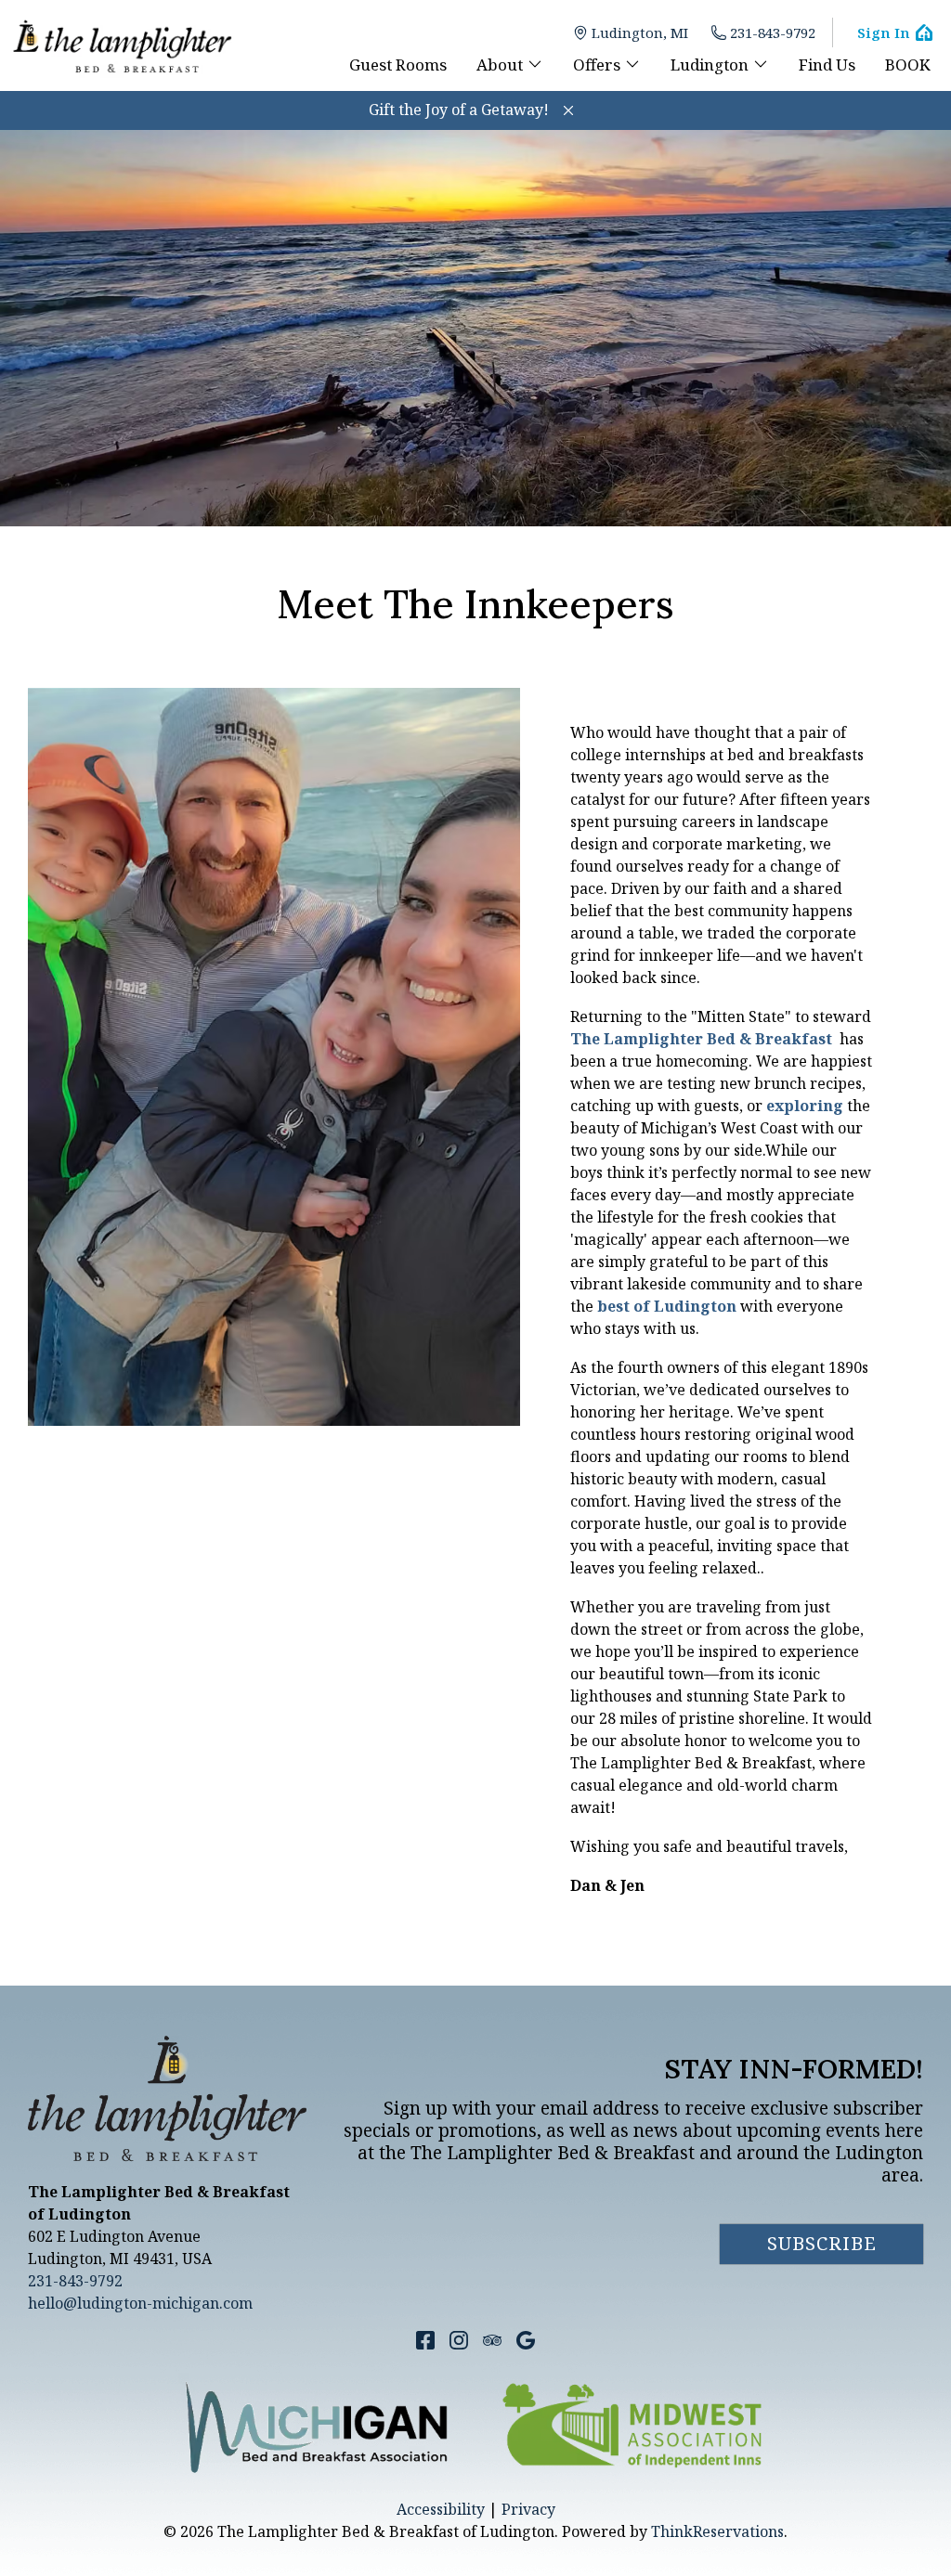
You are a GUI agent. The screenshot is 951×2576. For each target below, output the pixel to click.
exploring (805, 1106)
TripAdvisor (492, 2340)
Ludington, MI (640, 32)
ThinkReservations (717, 2531)
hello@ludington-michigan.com (140, 2303)
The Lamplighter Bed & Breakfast (701, 1039)
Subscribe (822, 2243)
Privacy (528, 2509)
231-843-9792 (773, 32)
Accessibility (441, 2509)
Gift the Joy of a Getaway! (459, 110)
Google (526, 2340)
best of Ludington (667, 1306)
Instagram (459, 2340)
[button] (568, 110)
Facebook (425, 2340)
